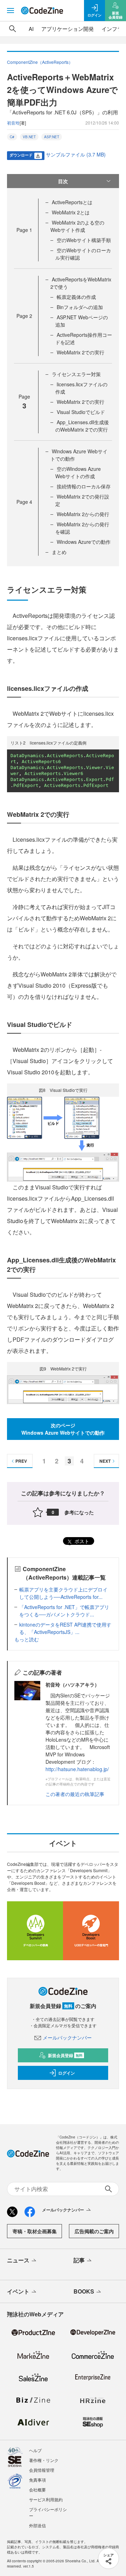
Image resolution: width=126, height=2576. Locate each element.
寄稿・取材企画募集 (35, 2231)
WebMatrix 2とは (71, 212)
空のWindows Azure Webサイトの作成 (78, 472)
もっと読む (27, 1639)
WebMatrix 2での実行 (80, 352)
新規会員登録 (65, 2055)
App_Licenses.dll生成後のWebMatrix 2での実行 (82, 426)
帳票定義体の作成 (76, 297)
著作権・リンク (44, 2460)
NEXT (105, 1461)
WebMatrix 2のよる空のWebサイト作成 (77, 226)
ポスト (81, 1541)
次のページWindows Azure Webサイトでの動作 (63, 1429)
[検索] (13, 29)
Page (24, 230)
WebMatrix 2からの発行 (83, 514)
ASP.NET (52, 137)
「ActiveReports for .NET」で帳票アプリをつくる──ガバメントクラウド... (64, 1611)
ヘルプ (35, 2450)
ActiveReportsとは (72, 202)
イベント (18, 2291)
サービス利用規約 (46, 2499)
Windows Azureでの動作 (84, 542)
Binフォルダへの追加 (80, 307)
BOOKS (84, 2291)
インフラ (112, 29)
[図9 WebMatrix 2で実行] (63, 1389)
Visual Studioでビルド (81, 412)
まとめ (59, 552)
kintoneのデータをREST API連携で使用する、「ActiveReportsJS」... (65, 1628)
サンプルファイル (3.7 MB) (76, 154)
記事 (79, 2260)
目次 (63, 181)
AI (31, 29)
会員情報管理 (42, 2470)
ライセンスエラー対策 (76, 374)
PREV (21, 1461)
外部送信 (37, 2525)
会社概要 (37, 2490)
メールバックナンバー (67, 2037)
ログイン (66, 2073)
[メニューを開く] (10, 11)
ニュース (18, 2260)
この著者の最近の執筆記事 (75, 1794)
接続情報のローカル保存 (84, 486)
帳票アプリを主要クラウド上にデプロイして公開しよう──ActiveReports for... (63, 1593)
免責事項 (37, 2480)
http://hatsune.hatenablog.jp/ (77, 1769)
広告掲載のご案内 (94, 2231)
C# (12, 137)
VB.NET (29, 137)
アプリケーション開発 (68, 29)
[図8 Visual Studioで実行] (63, 1138)
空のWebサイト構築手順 (84, 240)
